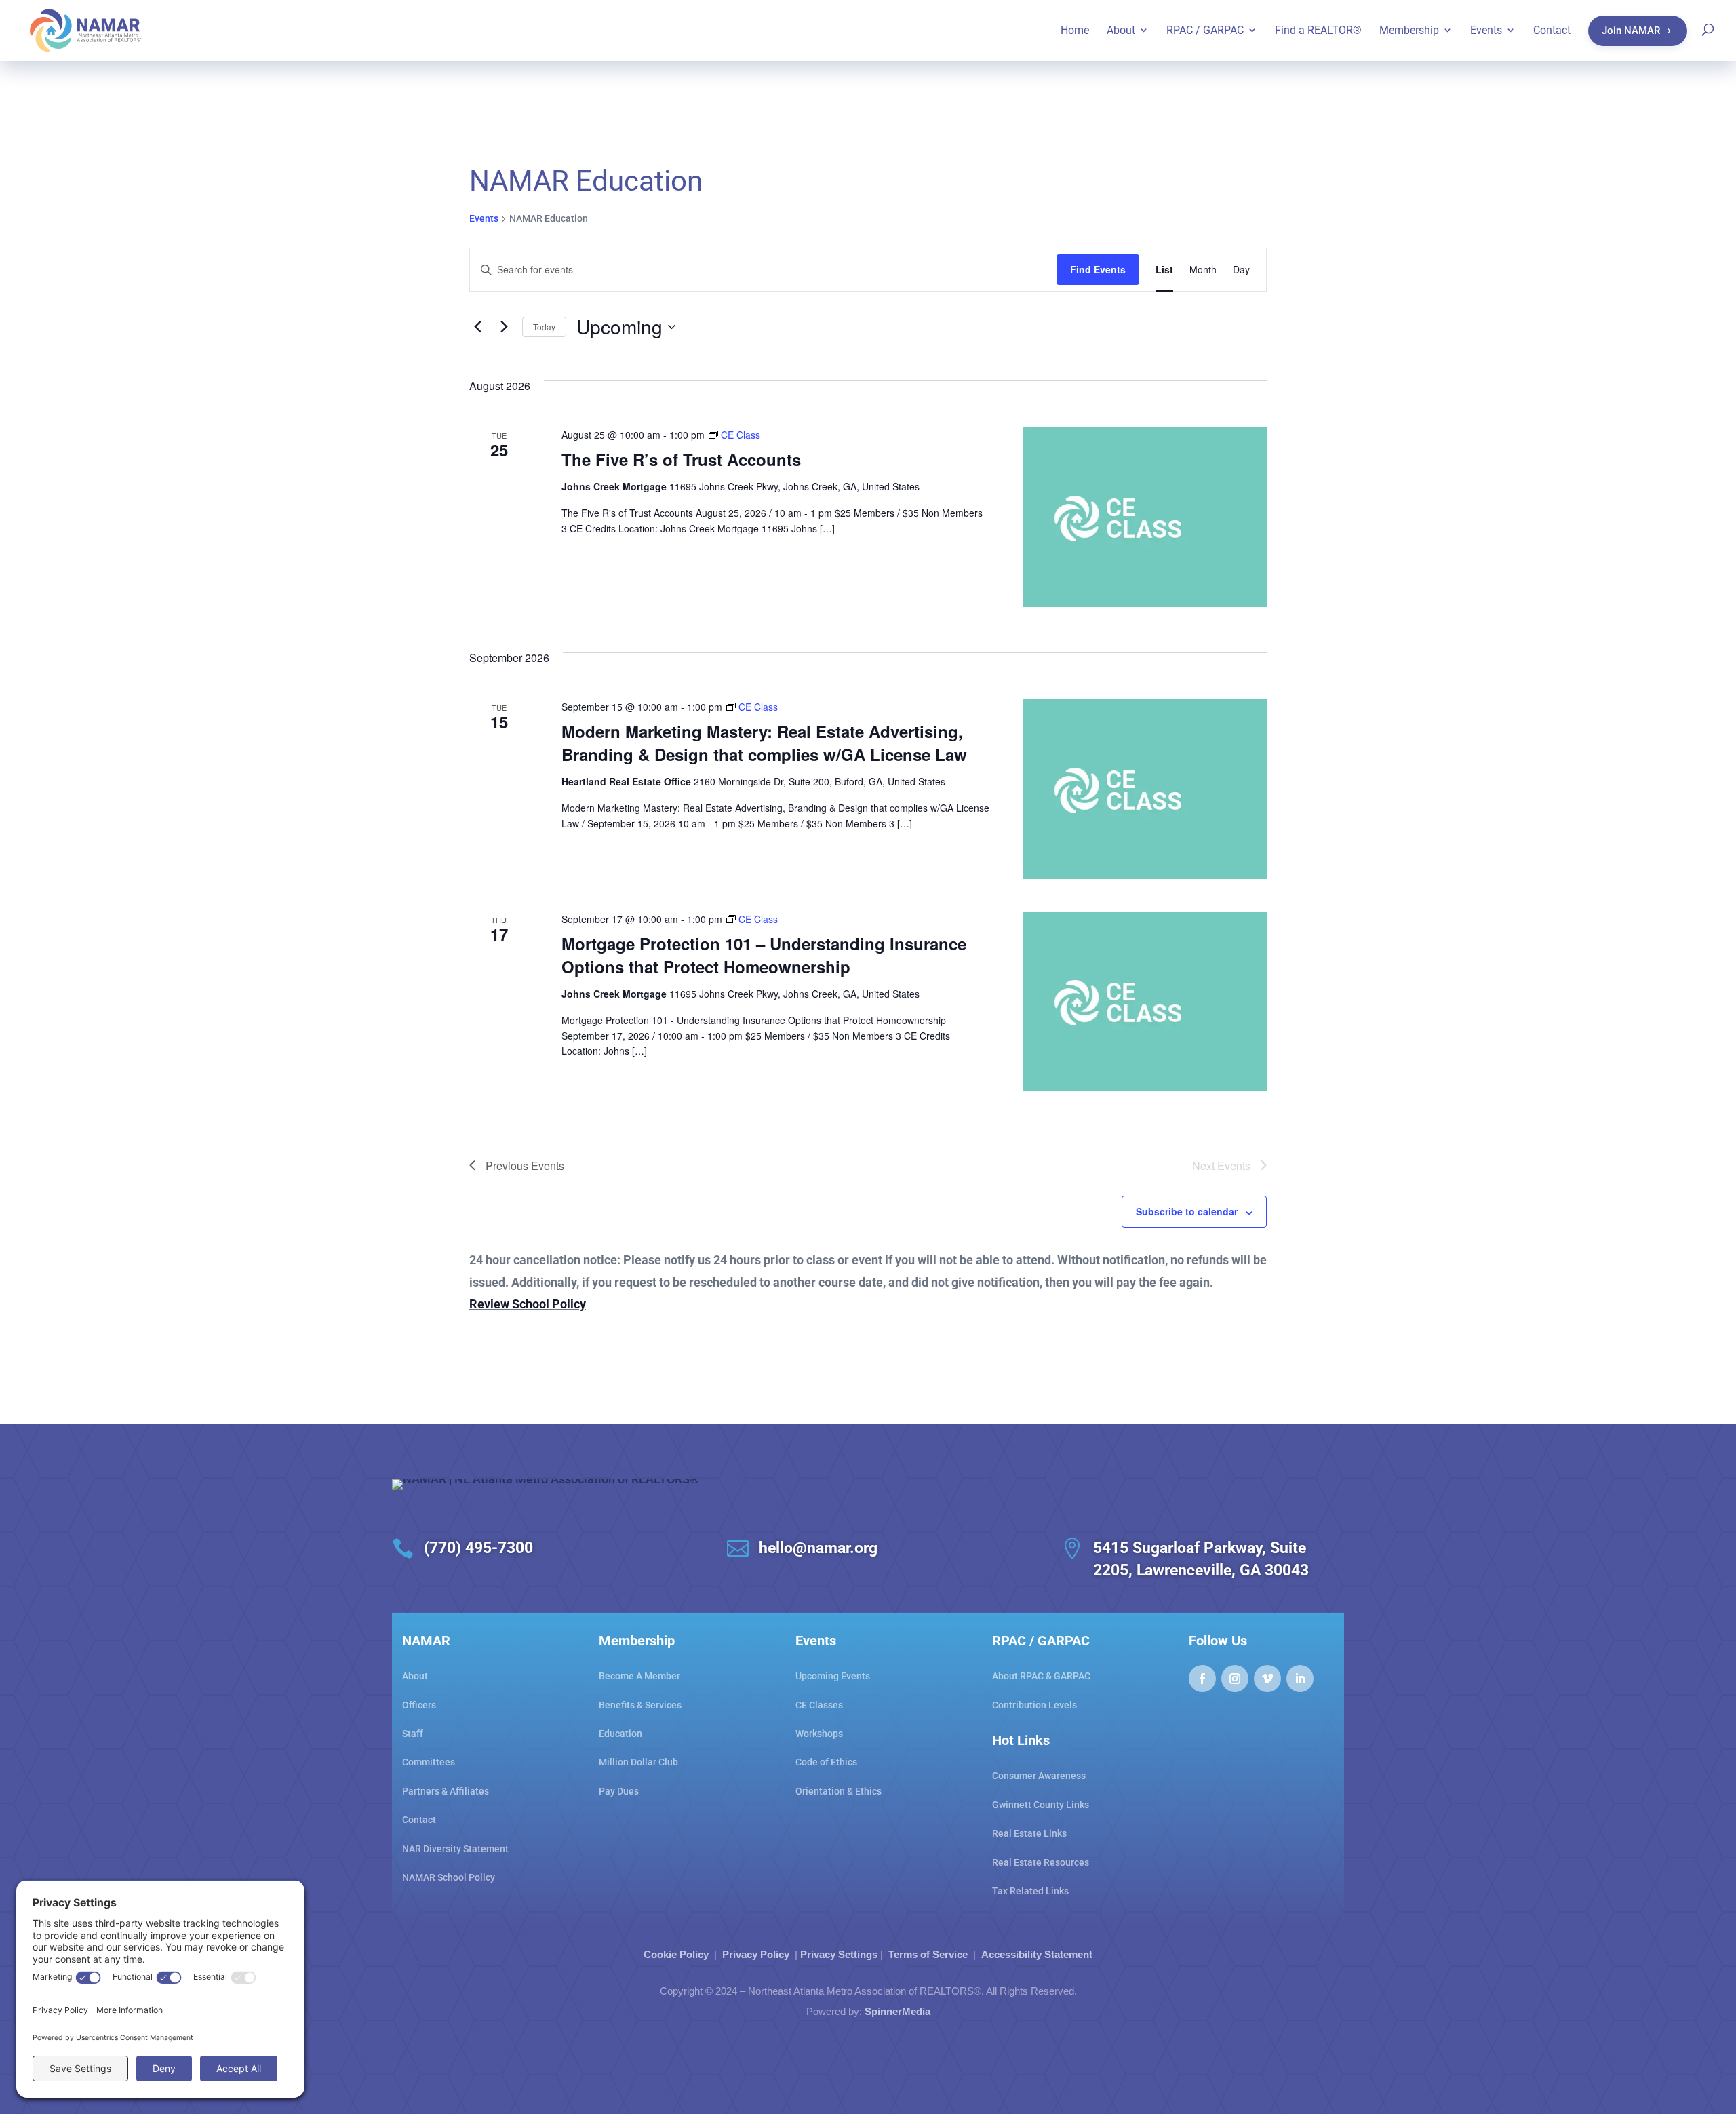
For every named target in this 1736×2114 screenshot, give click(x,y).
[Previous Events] (477, 327)
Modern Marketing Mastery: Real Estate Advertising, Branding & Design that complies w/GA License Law (764, 743)
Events (484, 218)
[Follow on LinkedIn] (1300, 1679)
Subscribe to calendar (1187, 1211)
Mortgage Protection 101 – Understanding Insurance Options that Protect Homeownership (764, 955)
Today (544, 327)
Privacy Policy (756, 1954)
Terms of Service (928, 1954)
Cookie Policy (676, 1954)
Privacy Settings (839, 1954)
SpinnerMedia (897, 2011)
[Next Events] (504, 327)
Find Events (1098, 269)
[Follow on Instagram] (1235, 1679)
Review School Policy (528, 1304)
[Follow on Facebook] (1202, 1679)
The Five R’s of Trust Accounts (681, 459)
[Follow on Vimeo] (1267, 1679)
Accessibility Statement (1037, 1954)
